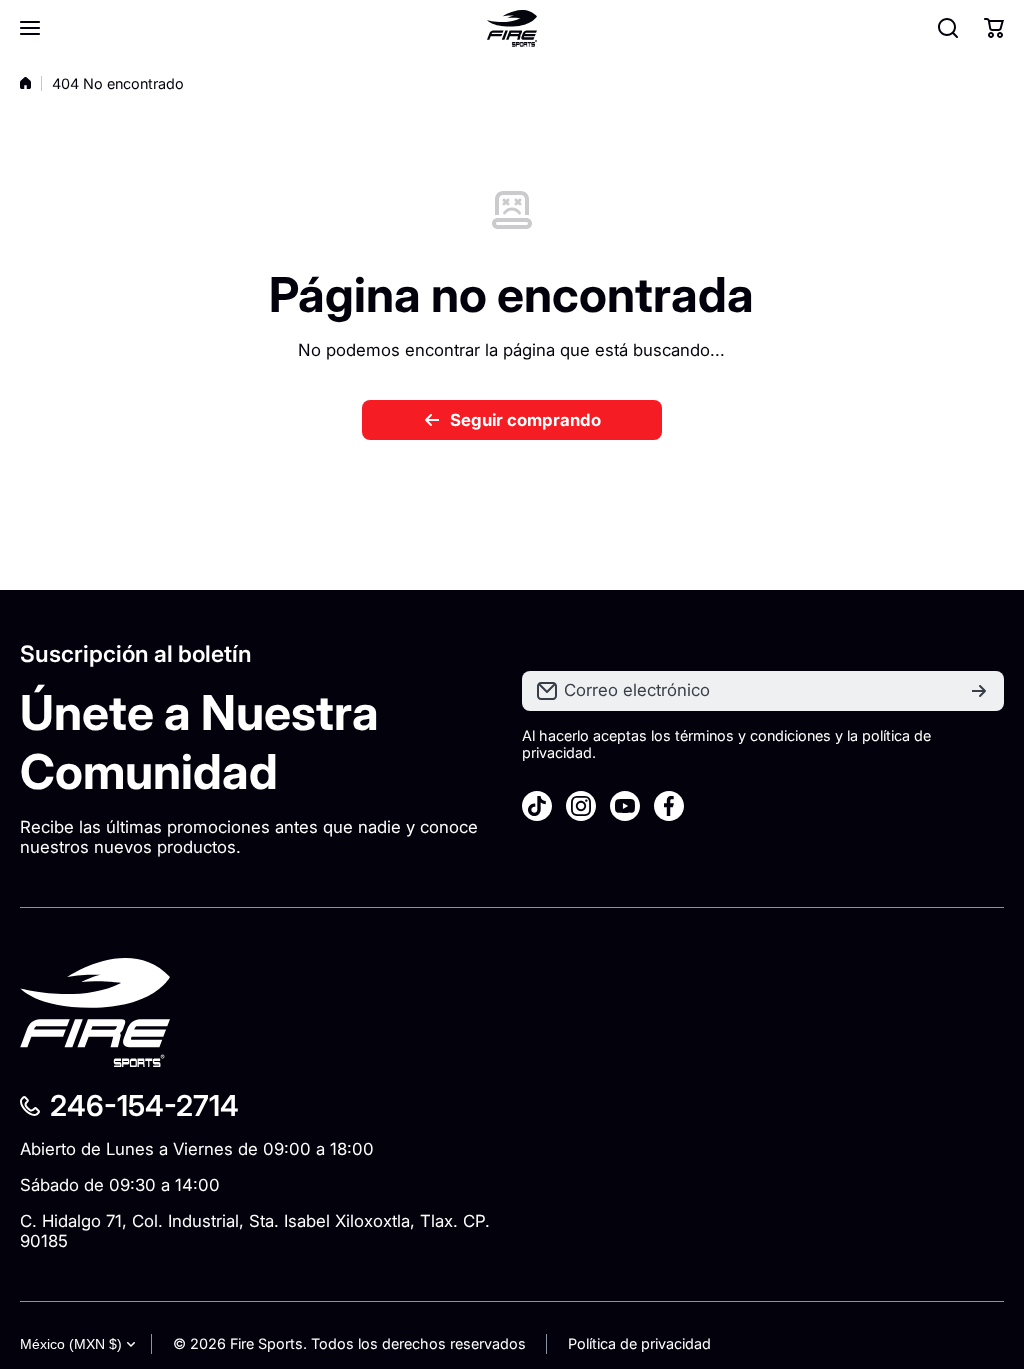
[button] (994, 28)
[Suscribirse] (979, 691)
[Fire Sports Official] (512, 28)
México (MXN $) (71, 1344)
